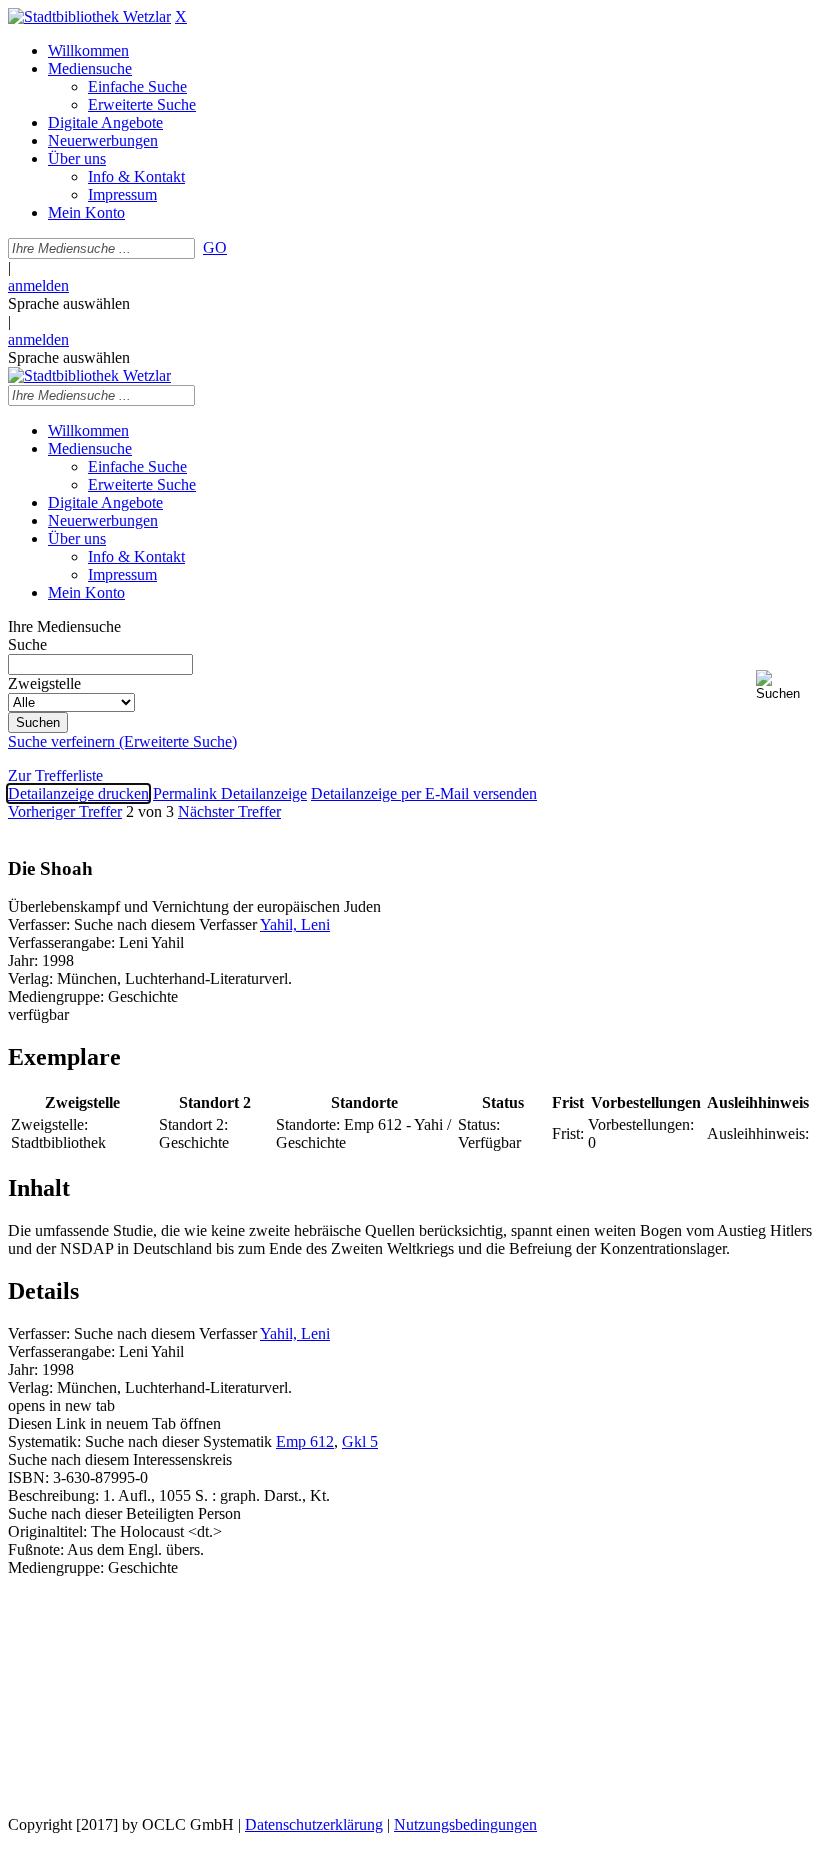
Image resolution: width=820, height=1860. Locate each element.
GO (215, 247)
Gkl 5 (360, 1441)
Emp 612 (305, 1441)
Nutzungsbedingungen (465, 1824)
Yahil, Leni (295, 924)
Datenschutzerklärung (314, 1824)
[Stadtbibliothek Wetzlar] (89, 16)
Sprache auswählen (69, 303)
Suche (27, 644)
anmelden (38, 285)
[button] (784, 685)
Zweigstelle (44, 683)
